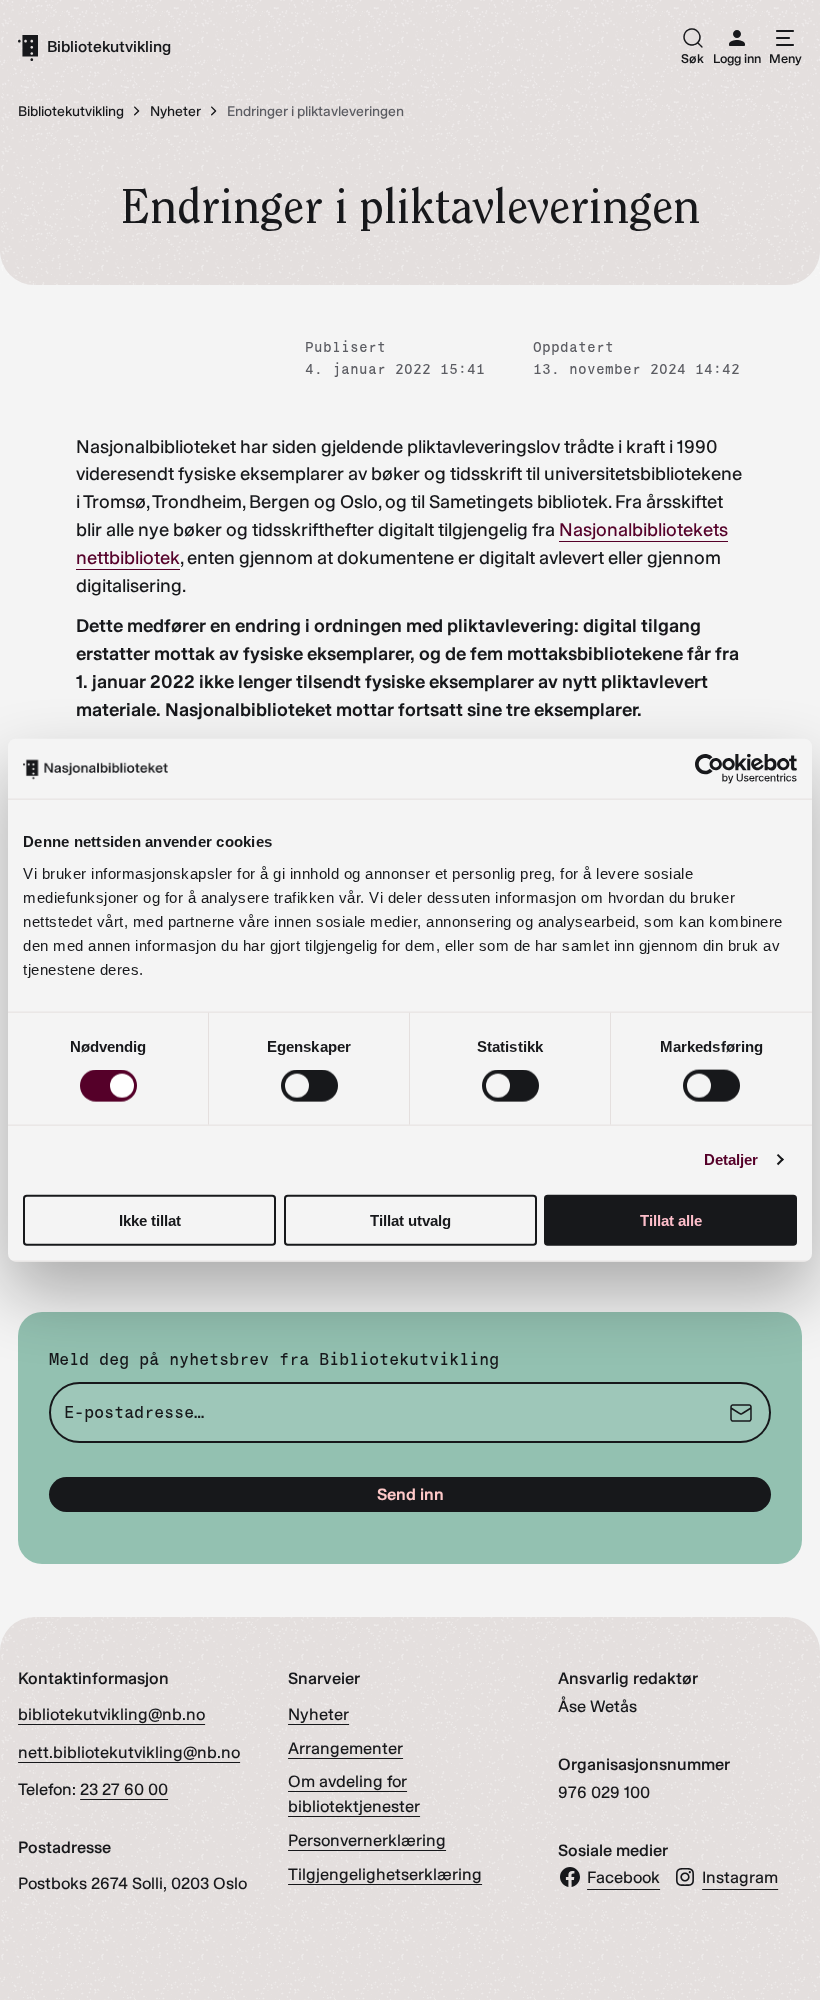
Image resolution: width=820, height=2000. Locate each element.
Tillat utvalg (410, 1219)
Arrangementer (345, 1748)
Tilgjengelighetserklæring (385, 1874)
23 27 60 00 (124, 1789)
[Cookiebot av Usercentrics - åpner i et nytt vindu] (709, 769)
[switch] (309, 1086)
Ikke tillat (150, 1219)
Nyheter (318, 1714)
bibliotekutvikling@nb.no (111, 1714)
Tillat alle (671, 1219)
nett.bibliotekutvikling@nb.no (129, 1752)
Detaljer (731, 1159)
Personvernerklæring (367, 1840)
